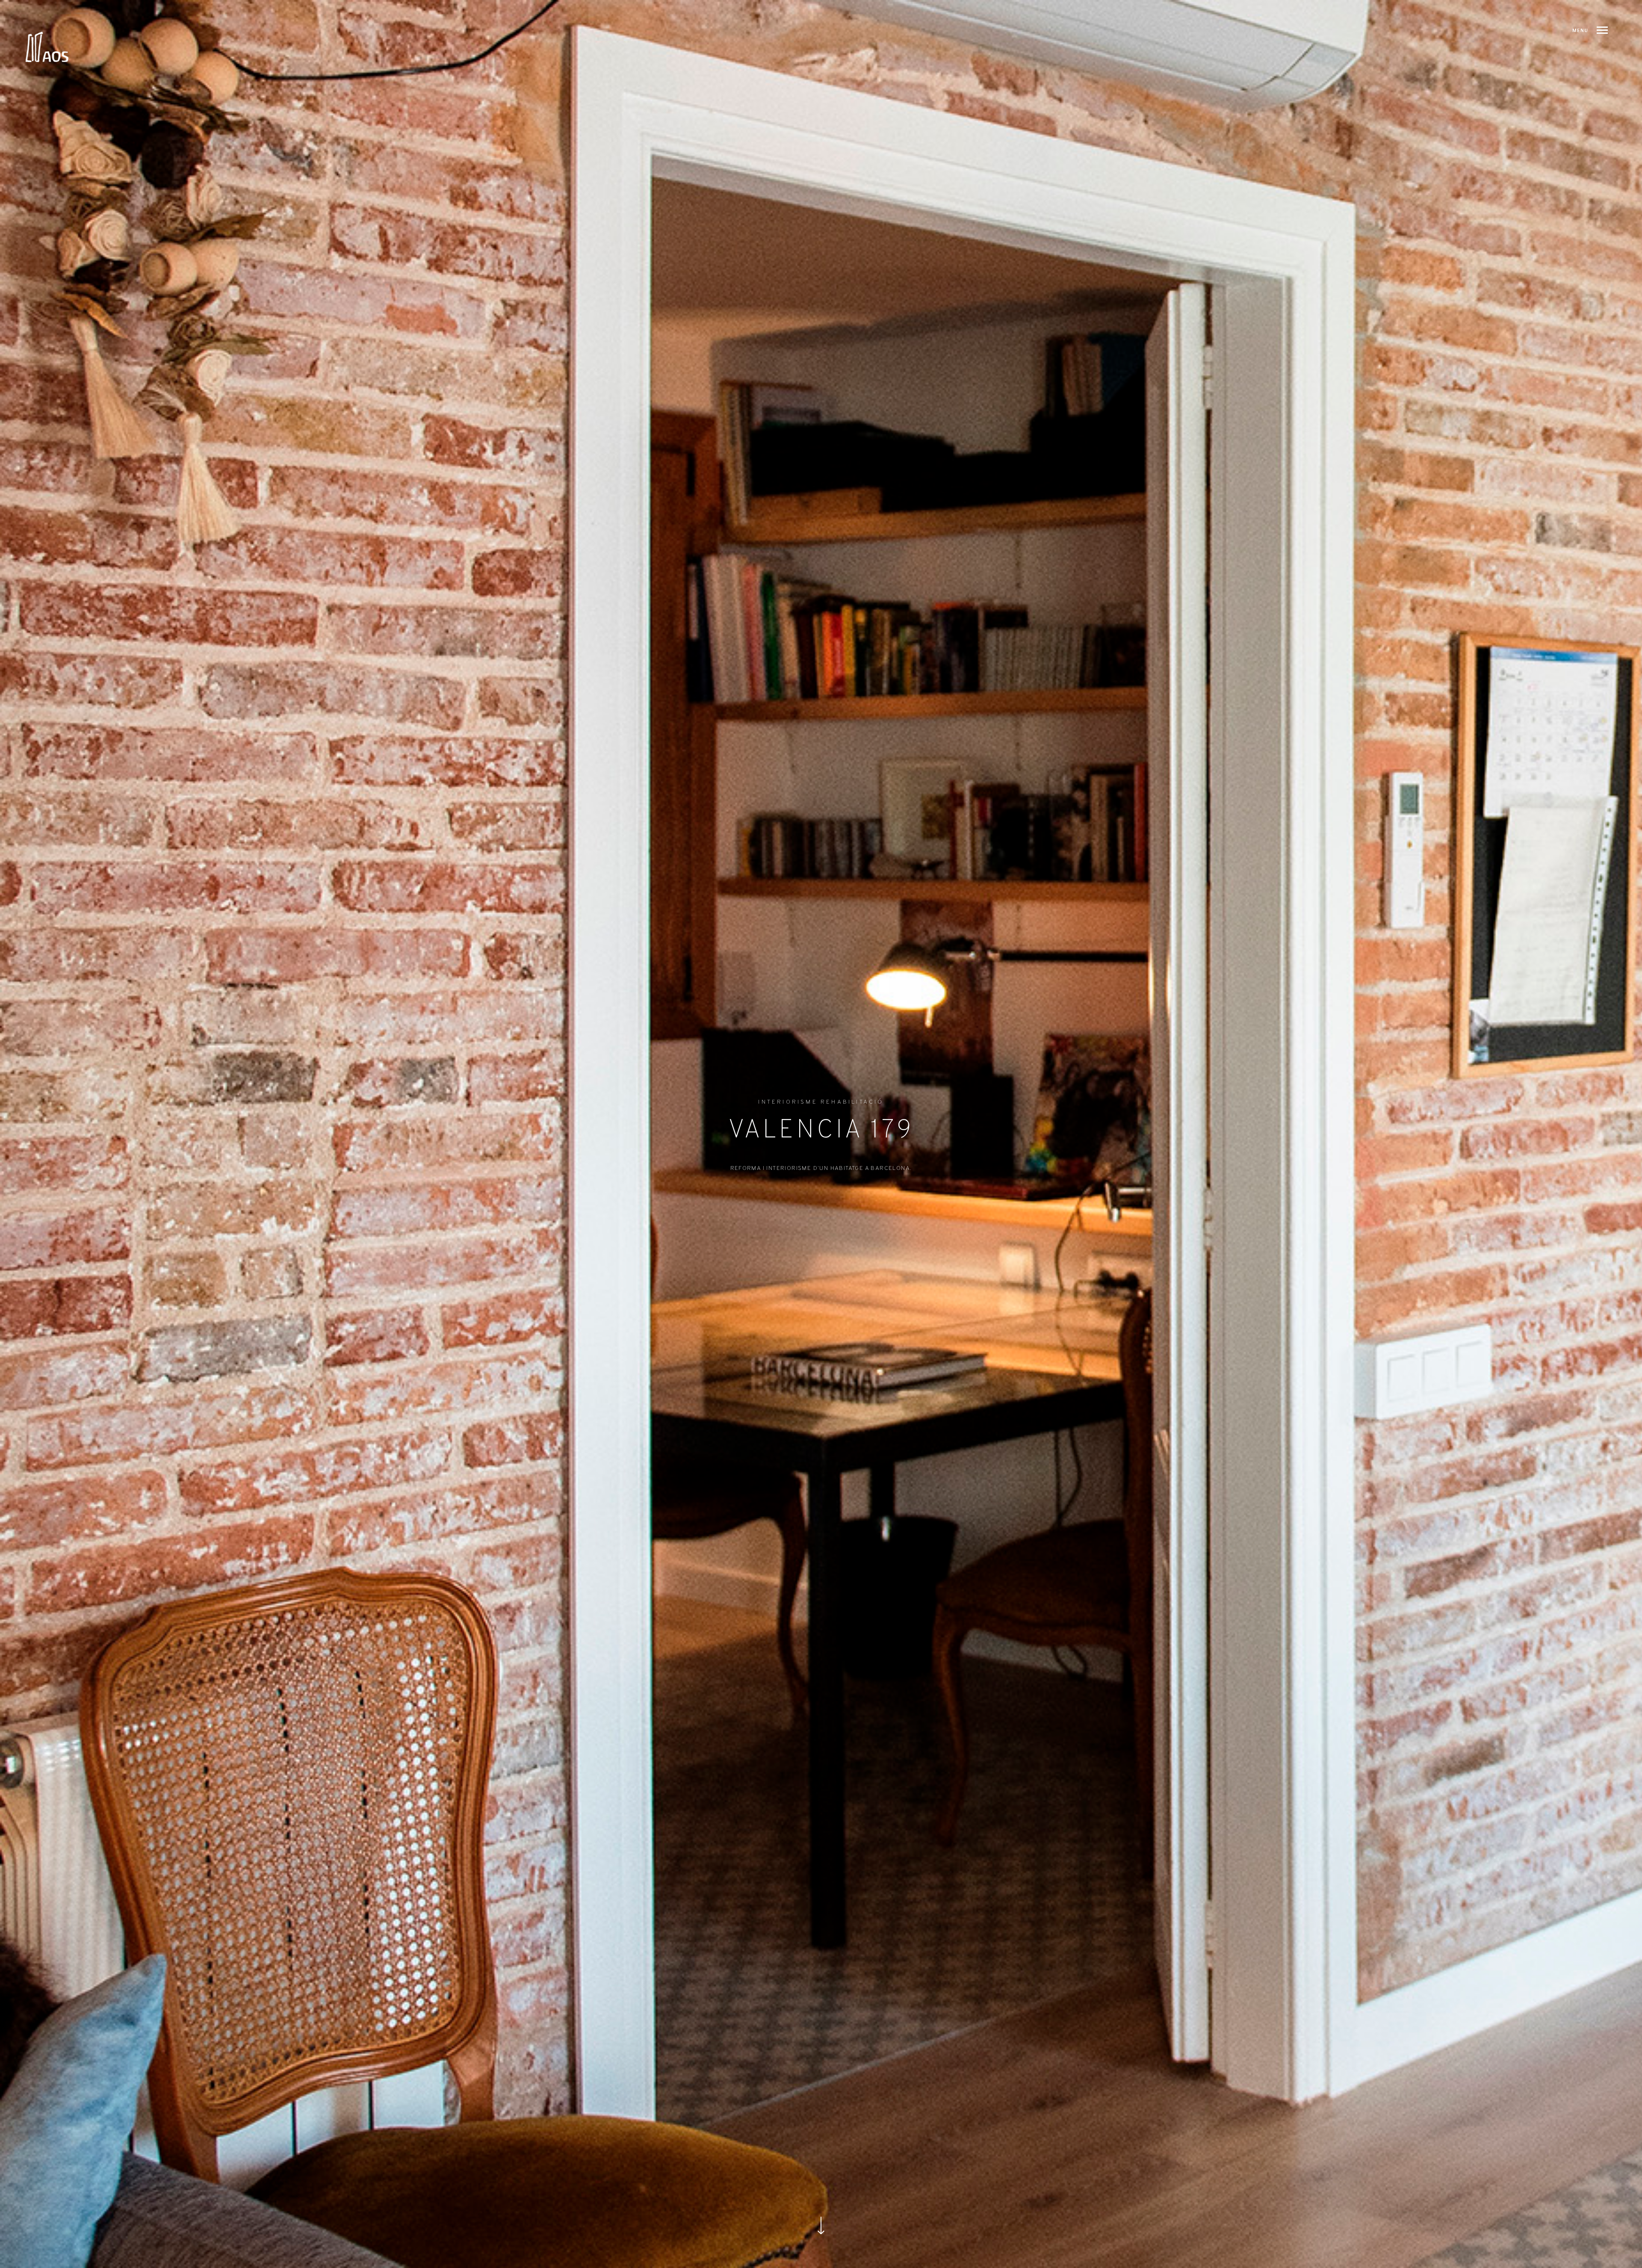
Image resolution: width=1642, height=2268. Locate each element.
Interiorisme (788, 1102)
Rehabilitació (852, 1102)
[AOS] (47, 47)
